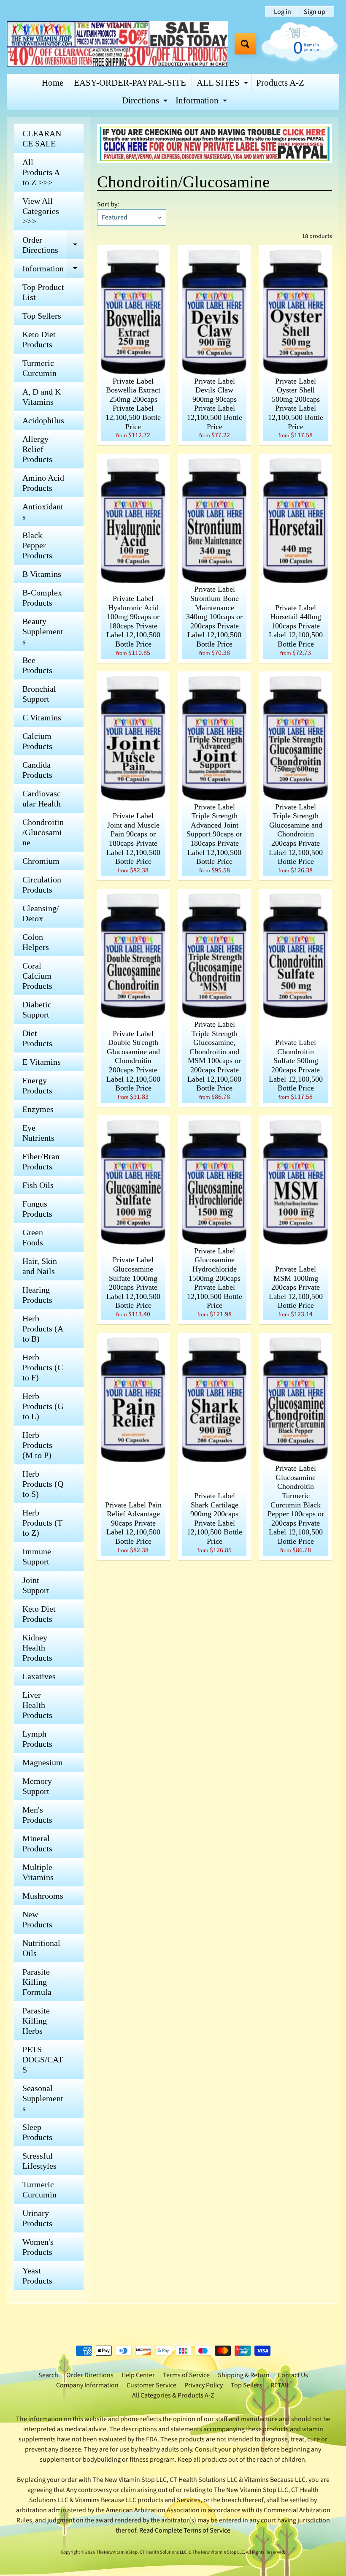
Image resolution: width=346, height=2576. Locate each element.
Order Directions (53, 245)
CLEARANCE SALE (42, 138)
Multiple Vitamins (38, 1872)
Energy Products (37, 1085)
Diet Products (37, 1038)
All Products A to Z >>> (41, 172)
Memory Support (37, 1786)
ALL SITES (223, 85)
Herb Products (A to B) (43, 1329)
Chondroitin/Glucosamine (43, 832)
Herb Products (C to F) (43, 1367)
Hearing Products (37, 1295)
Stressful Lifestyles (39, 2161)
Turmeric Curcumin (39, 368)
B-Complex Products (42, 598)
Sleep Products (37, 2132)
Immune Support (37, 1556)
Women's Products (38, 2247)
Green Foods (33, 1237)
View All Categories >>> (41, 211)
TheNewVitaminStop (117, 2552)
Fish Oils (38, 1185)
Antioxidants (43, 511)
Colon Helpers (36, 942)
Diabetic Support (37, 1009)
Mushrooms (43, 1896)
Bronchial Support (39, 694)
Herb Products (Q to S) (43, 1484)
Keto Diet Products (39, 339)
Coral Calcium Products (37, 976)
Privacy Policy (204, 2385)
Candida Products (37, 770)
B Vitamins (42, 574)
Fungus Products (37, 1209)
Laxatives (39, 1676)
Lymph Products (37, 1739)
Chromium (41, 861)
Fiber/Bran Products (41, 1161)
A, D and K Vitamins (42, 397)
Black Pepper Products (37, 545)
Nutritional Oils (41, 1948)
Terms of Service (186, 2375)
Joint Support (36, 1585)
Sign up (315, 12)
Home (53, 83)
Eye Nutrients (38, 1133)
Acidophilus (43, 420)
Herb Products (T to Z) (42, 1523)
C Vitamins (42, 717)
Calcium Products (37, 741)
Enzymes (38, 1109)
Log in (282, 12)
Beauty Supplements (43, 631)
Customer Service (151, 2385)
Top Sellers (42, 316)
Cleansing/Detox (41, 913)
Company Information (87, 2385)
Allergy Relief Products (37, 449)
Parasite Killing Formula (37, 1982)
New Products (37, 1919)
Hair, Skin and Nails (40, 1266)
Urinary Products (37, 2218)
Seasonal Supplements (43, 2098)
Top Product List (43, 292)
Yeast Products (37, 2276)
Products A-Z (280, 83)
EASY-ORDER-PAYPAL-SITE (130, 83)
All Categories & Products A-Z (173, 2395)
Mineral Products (37, 1843)
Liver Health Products (37, 1705)
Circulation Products (42, 885)
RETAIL (280, 2385)
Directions (146, 103)
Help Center (138, 2375)
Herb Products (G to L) (43, 1406)
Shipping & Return (244, 2375)
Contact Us (293, 2375)
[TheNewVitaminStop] (118, 44)
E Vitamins (42, 1062)
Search (48, 2375)
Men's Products (37, 1815)
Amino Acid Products (43, 483)
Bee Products (37, 665)
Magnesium (43, 1762)
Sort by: (108, 204)
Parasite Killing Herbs (36, 2021)
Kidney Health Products (37, 1648)
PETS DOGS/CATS (43, 2059)
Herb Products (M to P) (37, 1445)
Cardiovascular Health (42, 798)
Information (202, 103)
